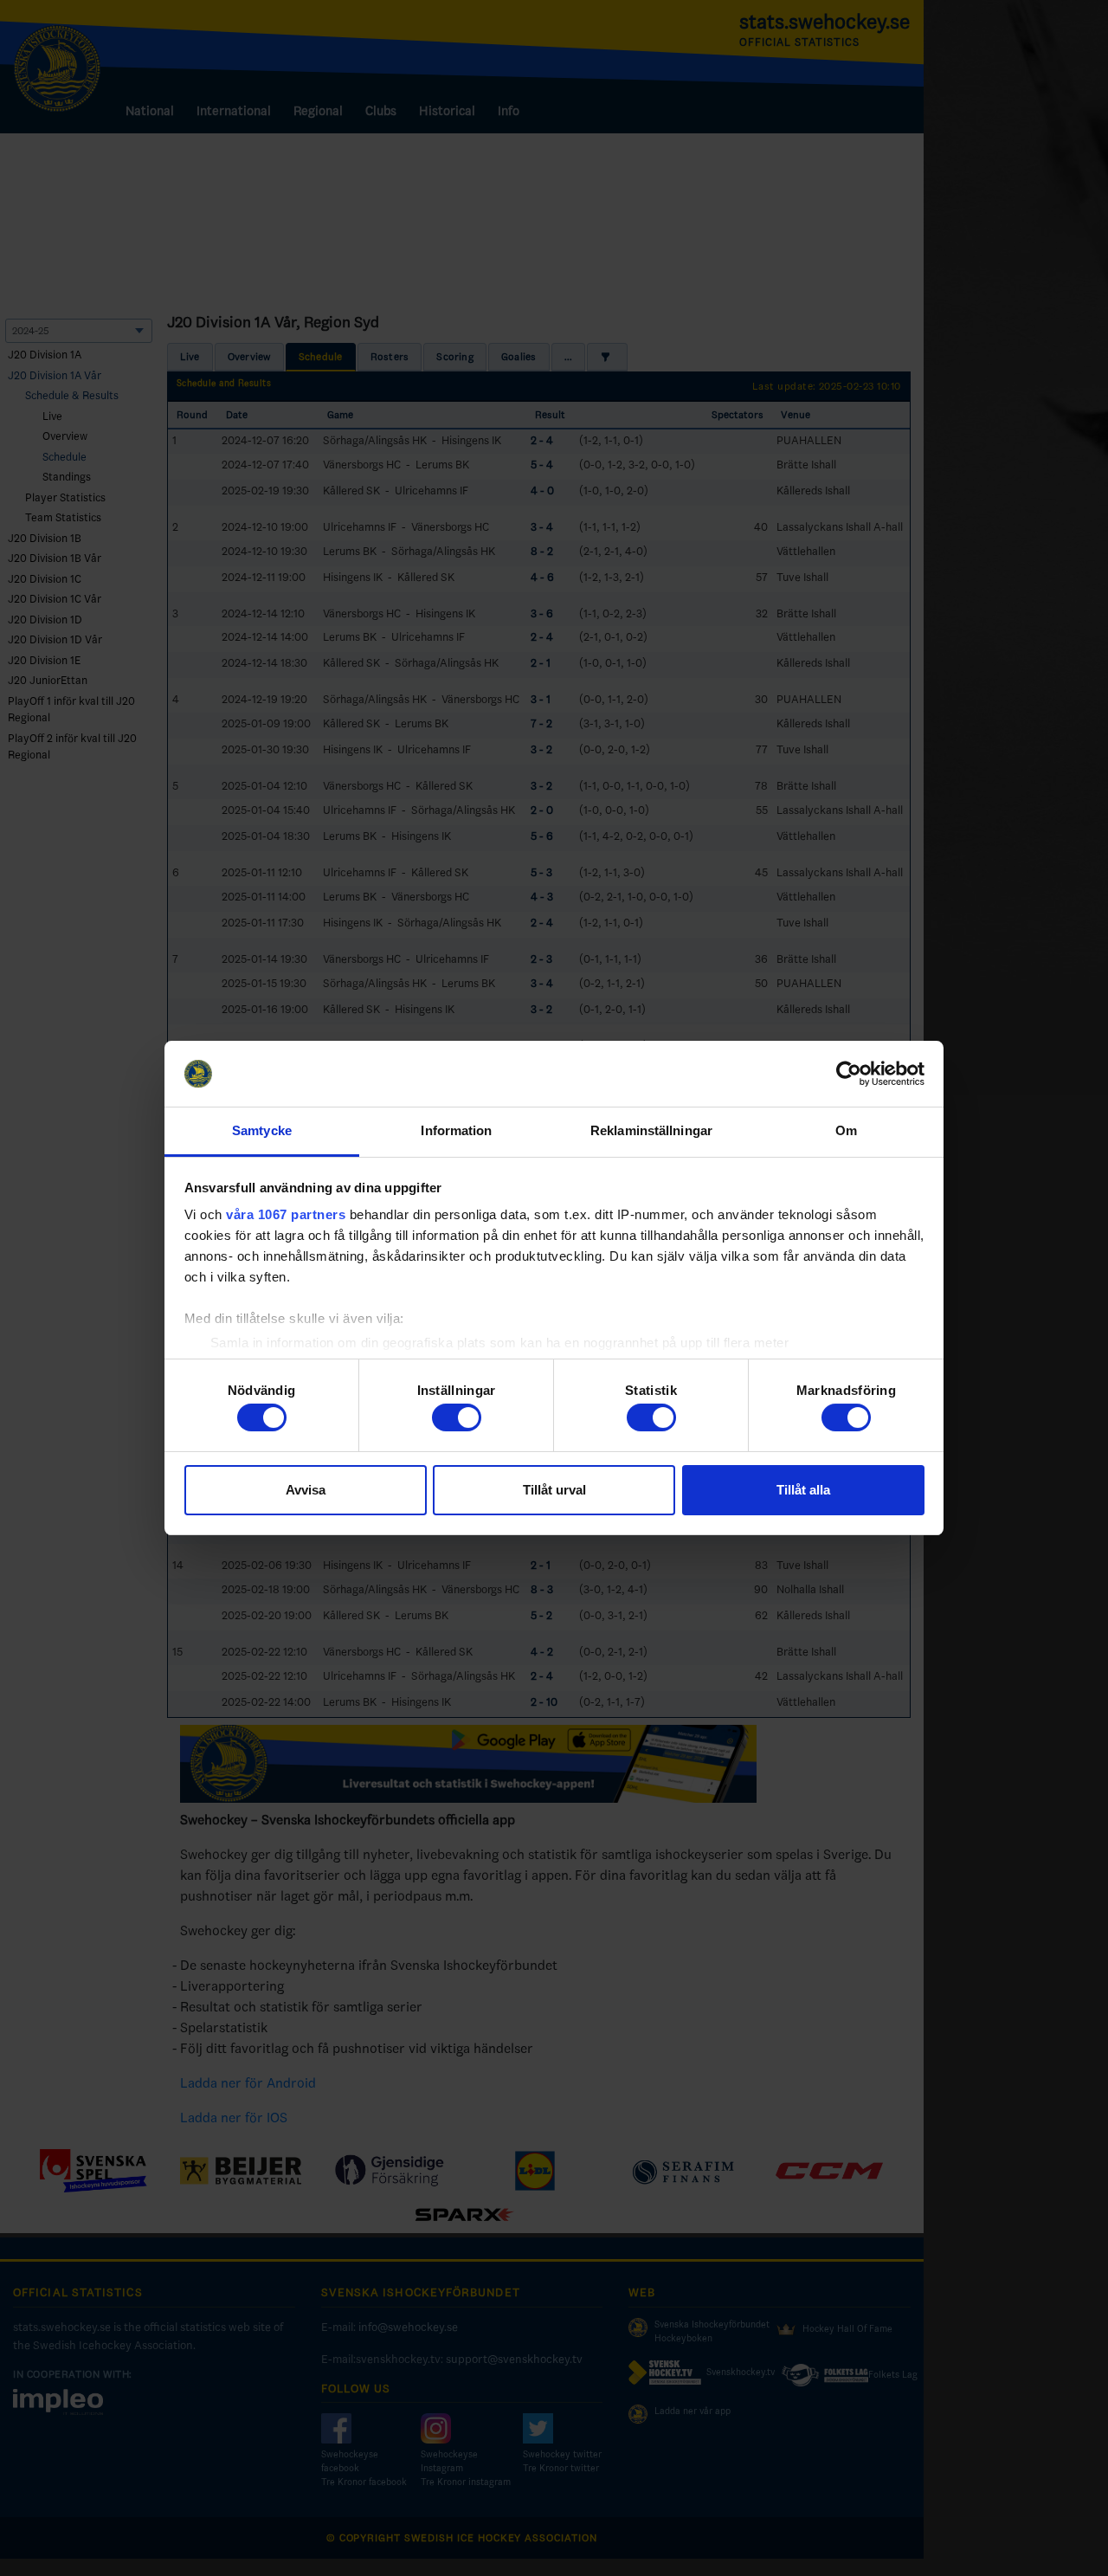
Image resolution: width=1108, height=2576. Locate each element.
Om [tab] (846, 1130)
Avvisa (306, 1490)
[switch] (457, 1417)
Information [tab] (456, 1130)
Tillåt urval (554, 1490)
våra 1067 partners (286, 1214)
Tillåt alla (803, 1490)
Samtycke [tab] (262, 1130)
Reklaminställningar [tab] (651, 1130)
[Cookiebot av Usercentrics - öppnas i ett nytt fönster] (849, 1074)
